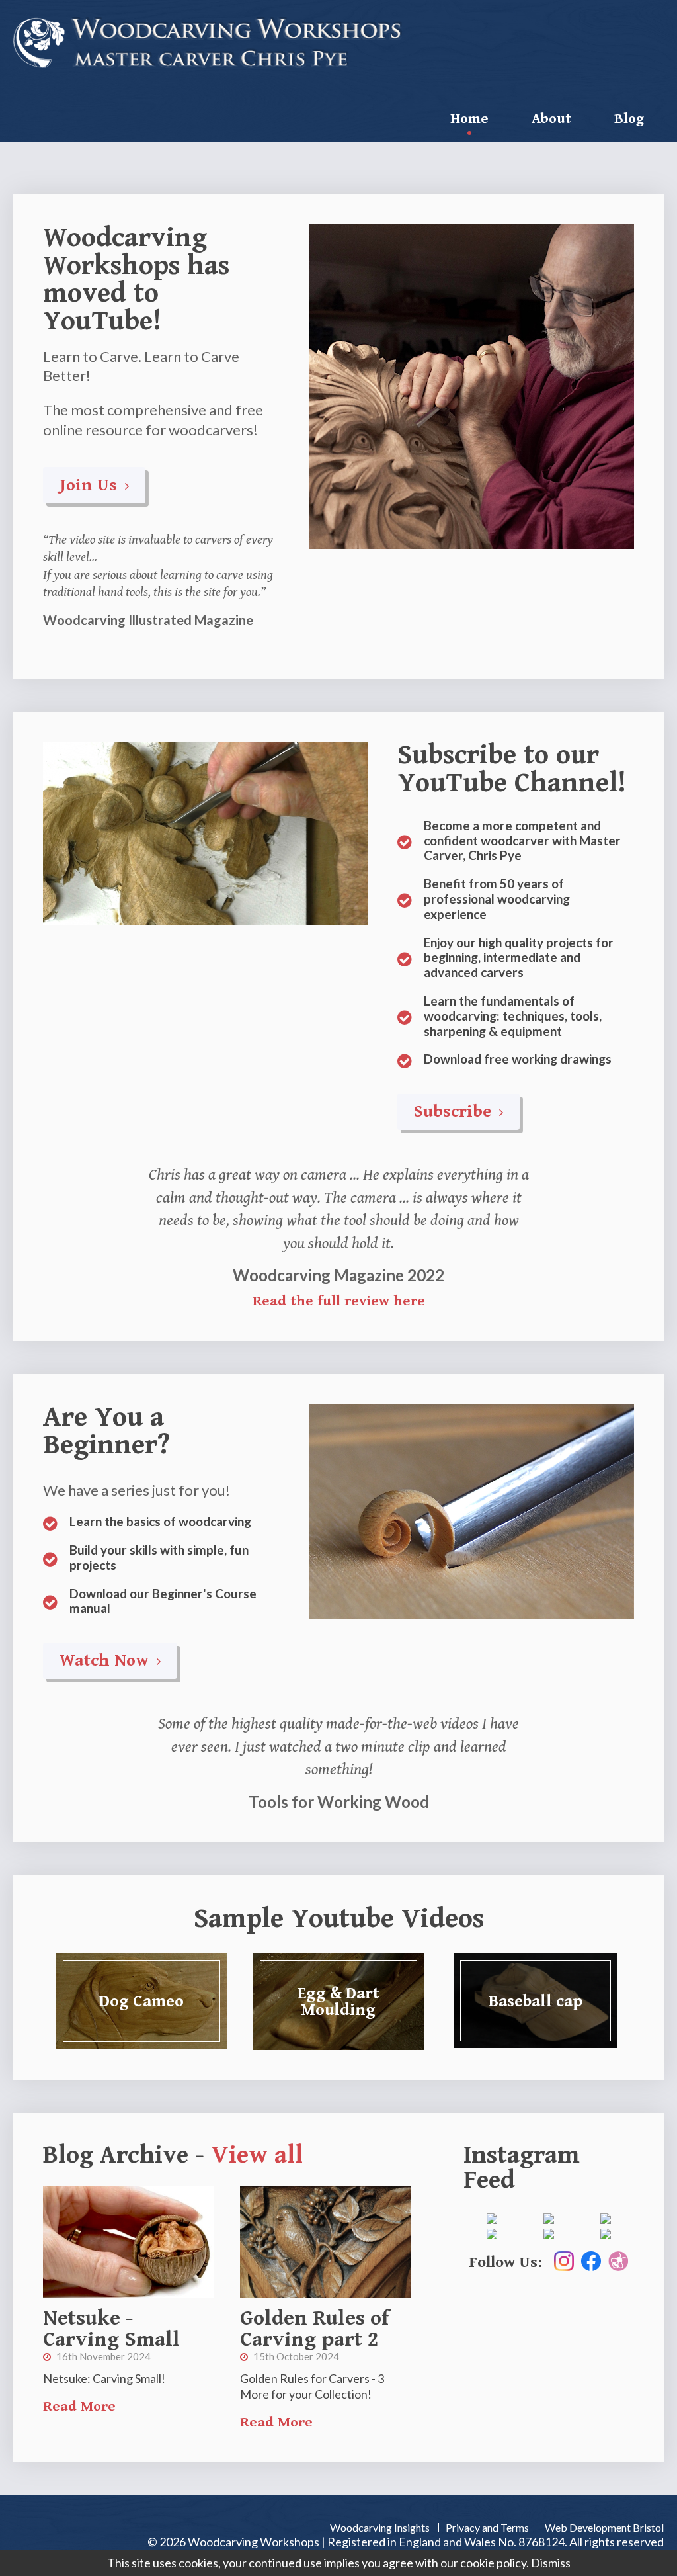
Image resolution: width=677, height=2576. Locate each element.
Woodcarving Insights (380, 2527)
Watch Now (106, 1660)
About (551, 119)
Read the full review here (339, 1301)
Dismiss (551, 2563)
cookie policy (493, 2563)
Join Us (91, 485)
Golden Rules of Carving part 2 (314, 2329)
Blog (629, 119)
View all (257, 2155)
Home (469, 119)
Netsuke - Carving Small (111, 2329)
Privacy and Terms (487, 2527)
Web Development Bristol (604, 2527)
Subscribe (455, 1111)
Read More (79, 2406)
